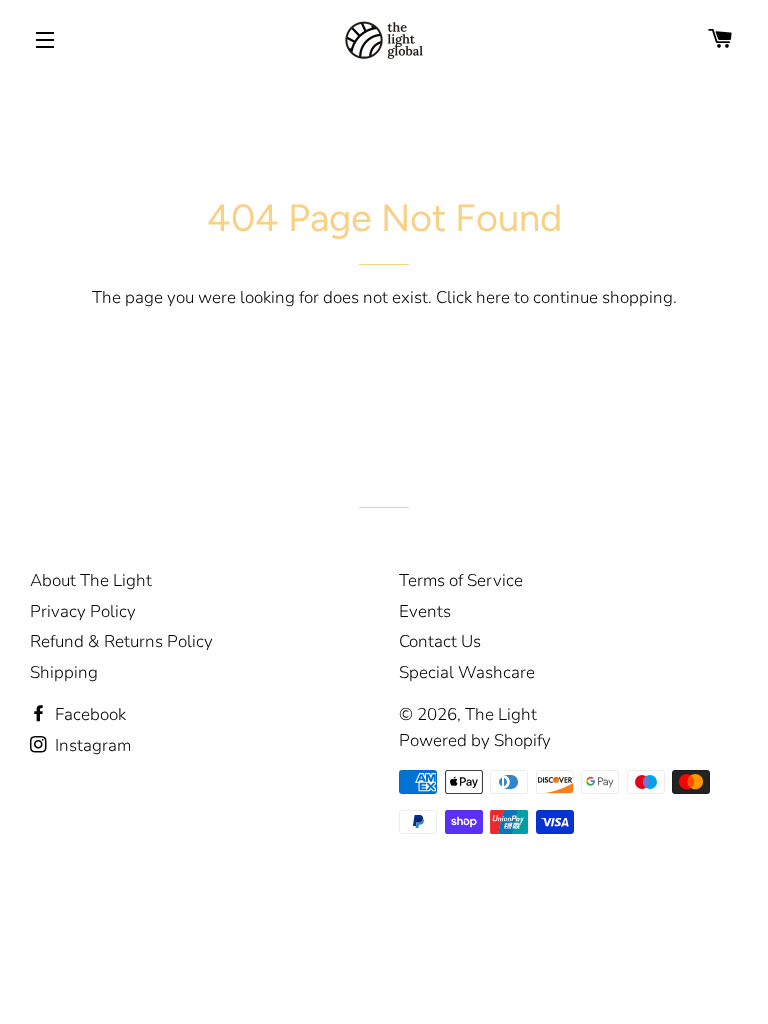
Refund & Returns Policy (121, 641)
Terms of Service (461, 580)
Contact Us (440, 641)
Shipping (64, 672)
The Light (501, 714)
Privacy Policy (83, 611)
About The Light (91, 580)
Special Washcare (467, 672)
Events (425, 611)
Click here (473, 297)
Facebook (88, 714)
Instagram (91, 745)
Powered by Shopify (475, 740)
